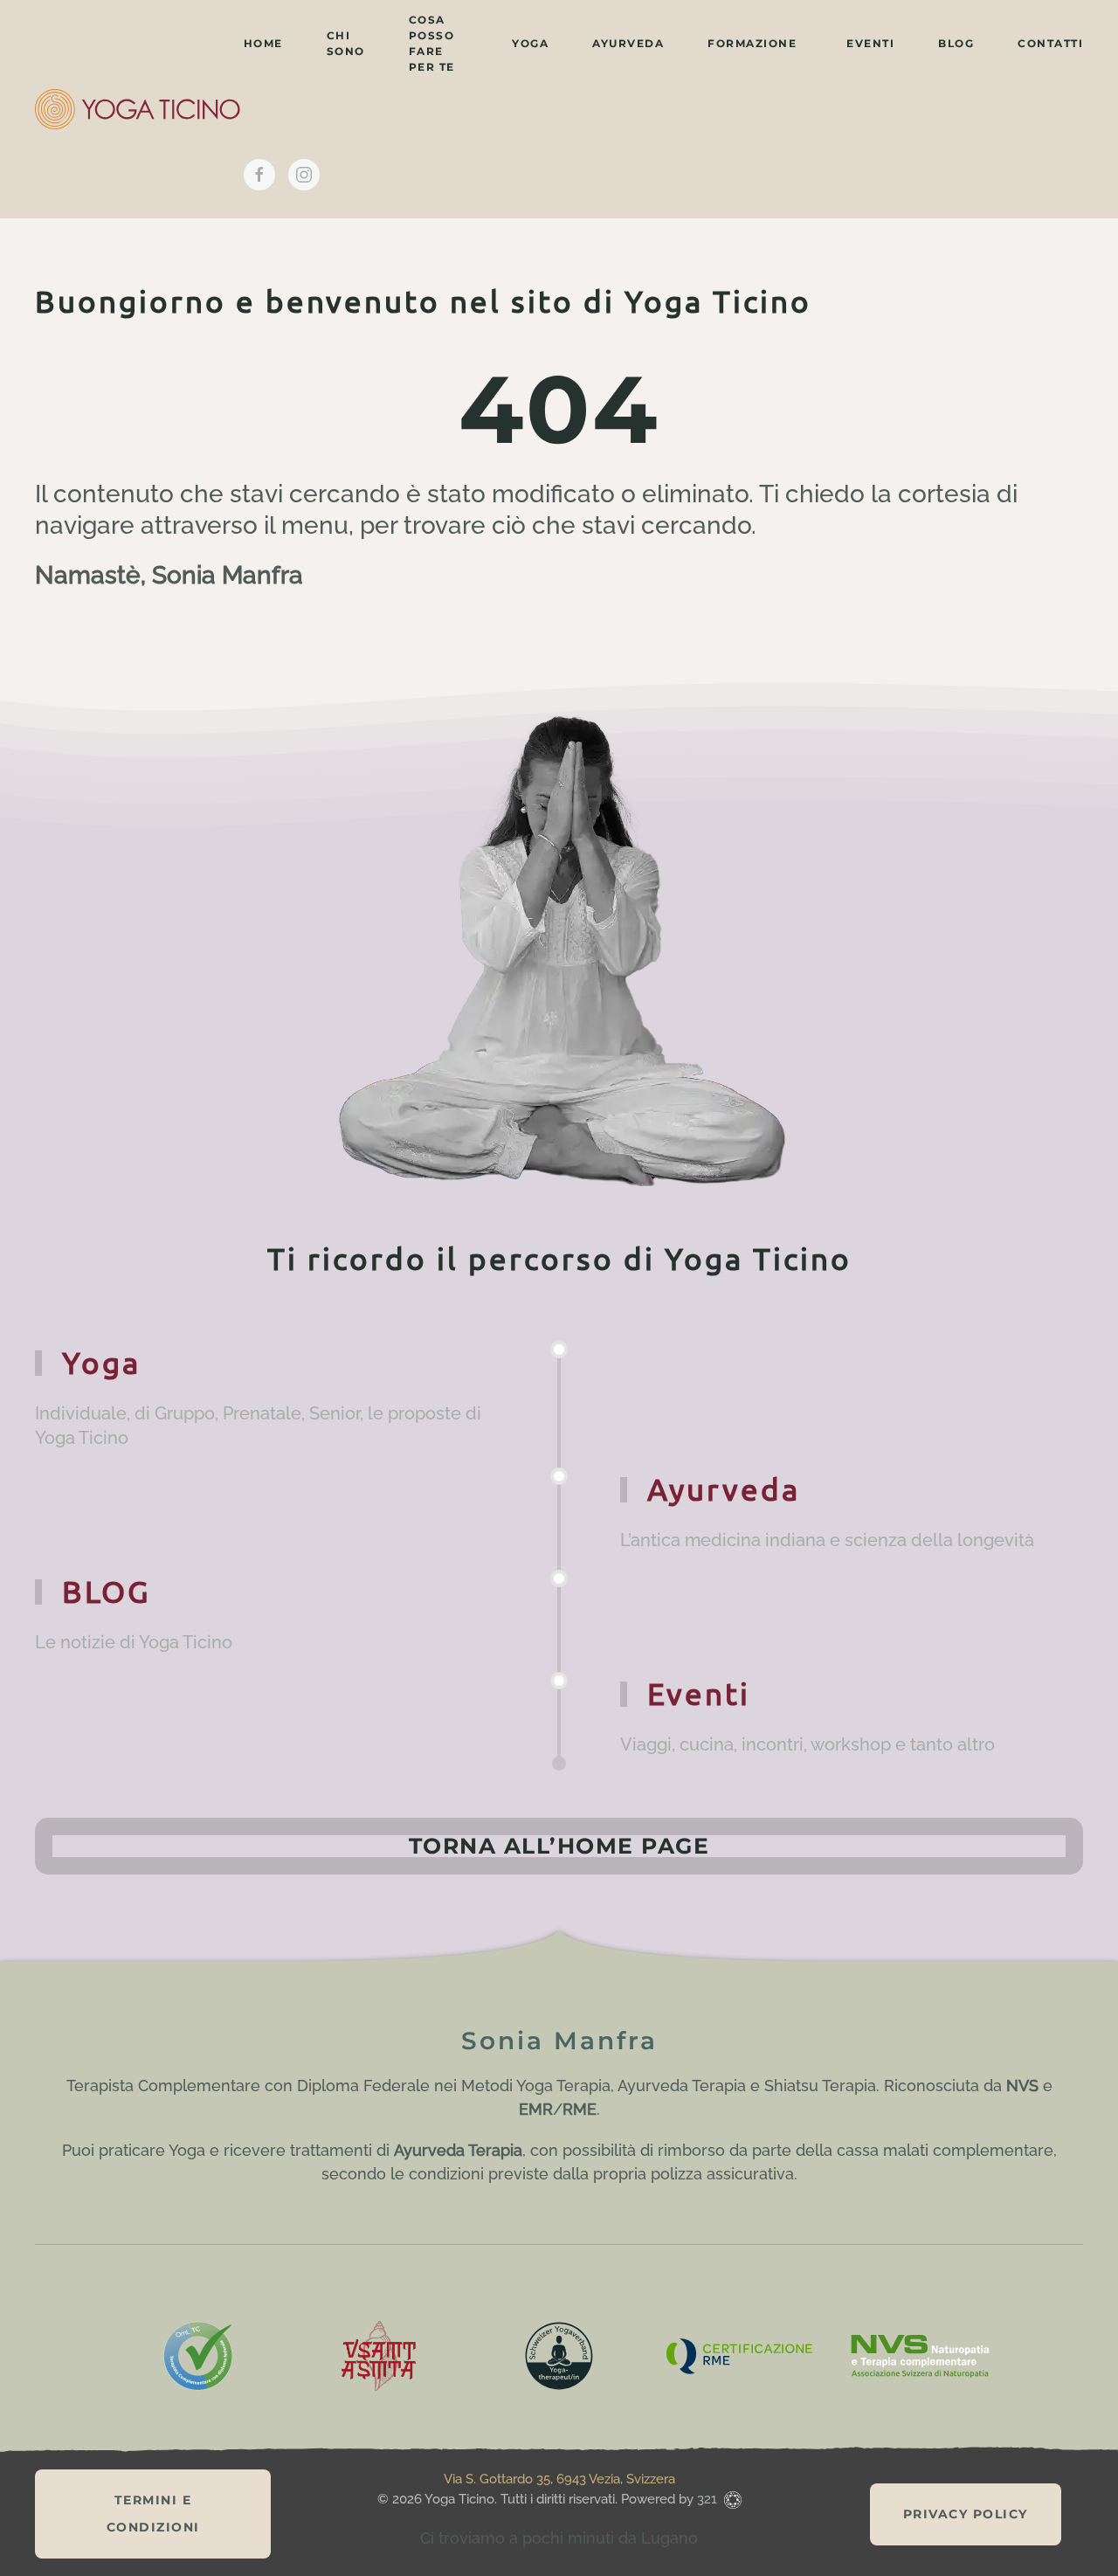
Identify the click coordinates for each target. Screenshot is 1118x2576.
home (263, 43)
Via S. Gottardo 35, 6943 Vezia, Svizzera (559, 2479)
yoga (530, 43)
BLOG (956, 43)
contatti (1050, 43)
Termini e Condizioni (153, 2514)
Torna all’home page (559, 1846)
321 (709, 2499)
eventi (870, 43)
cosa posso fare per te (432, 43)
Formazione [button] (752, 43)
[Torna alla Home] (139, 109)
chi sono (346, 43)
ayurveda (628, 43)
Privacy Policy (966, 2514)
